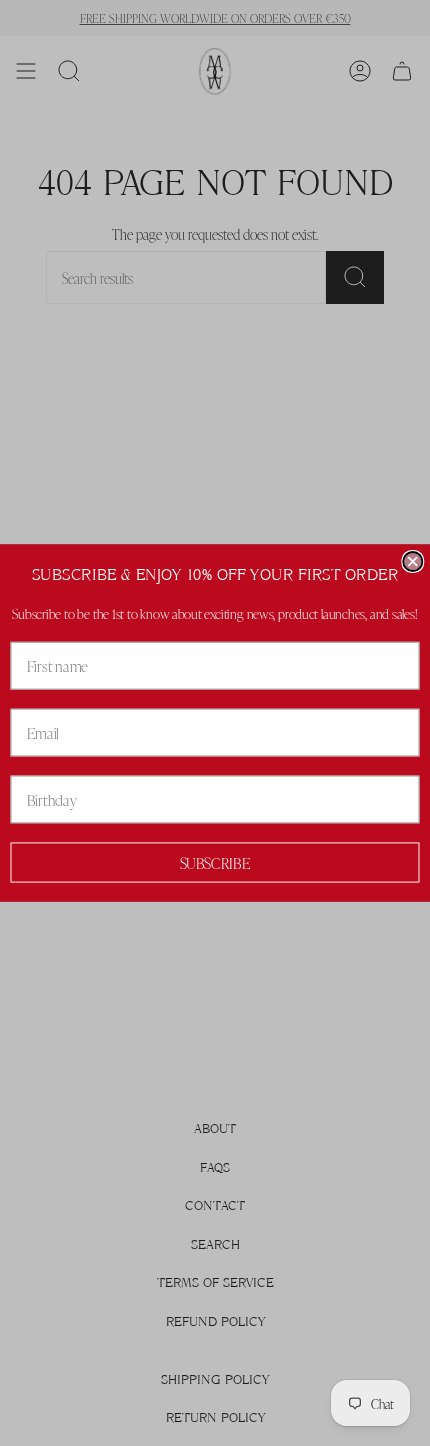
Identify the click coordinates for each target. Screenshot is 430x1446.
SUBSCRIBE (215, 862)
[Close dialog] (412, 561)
